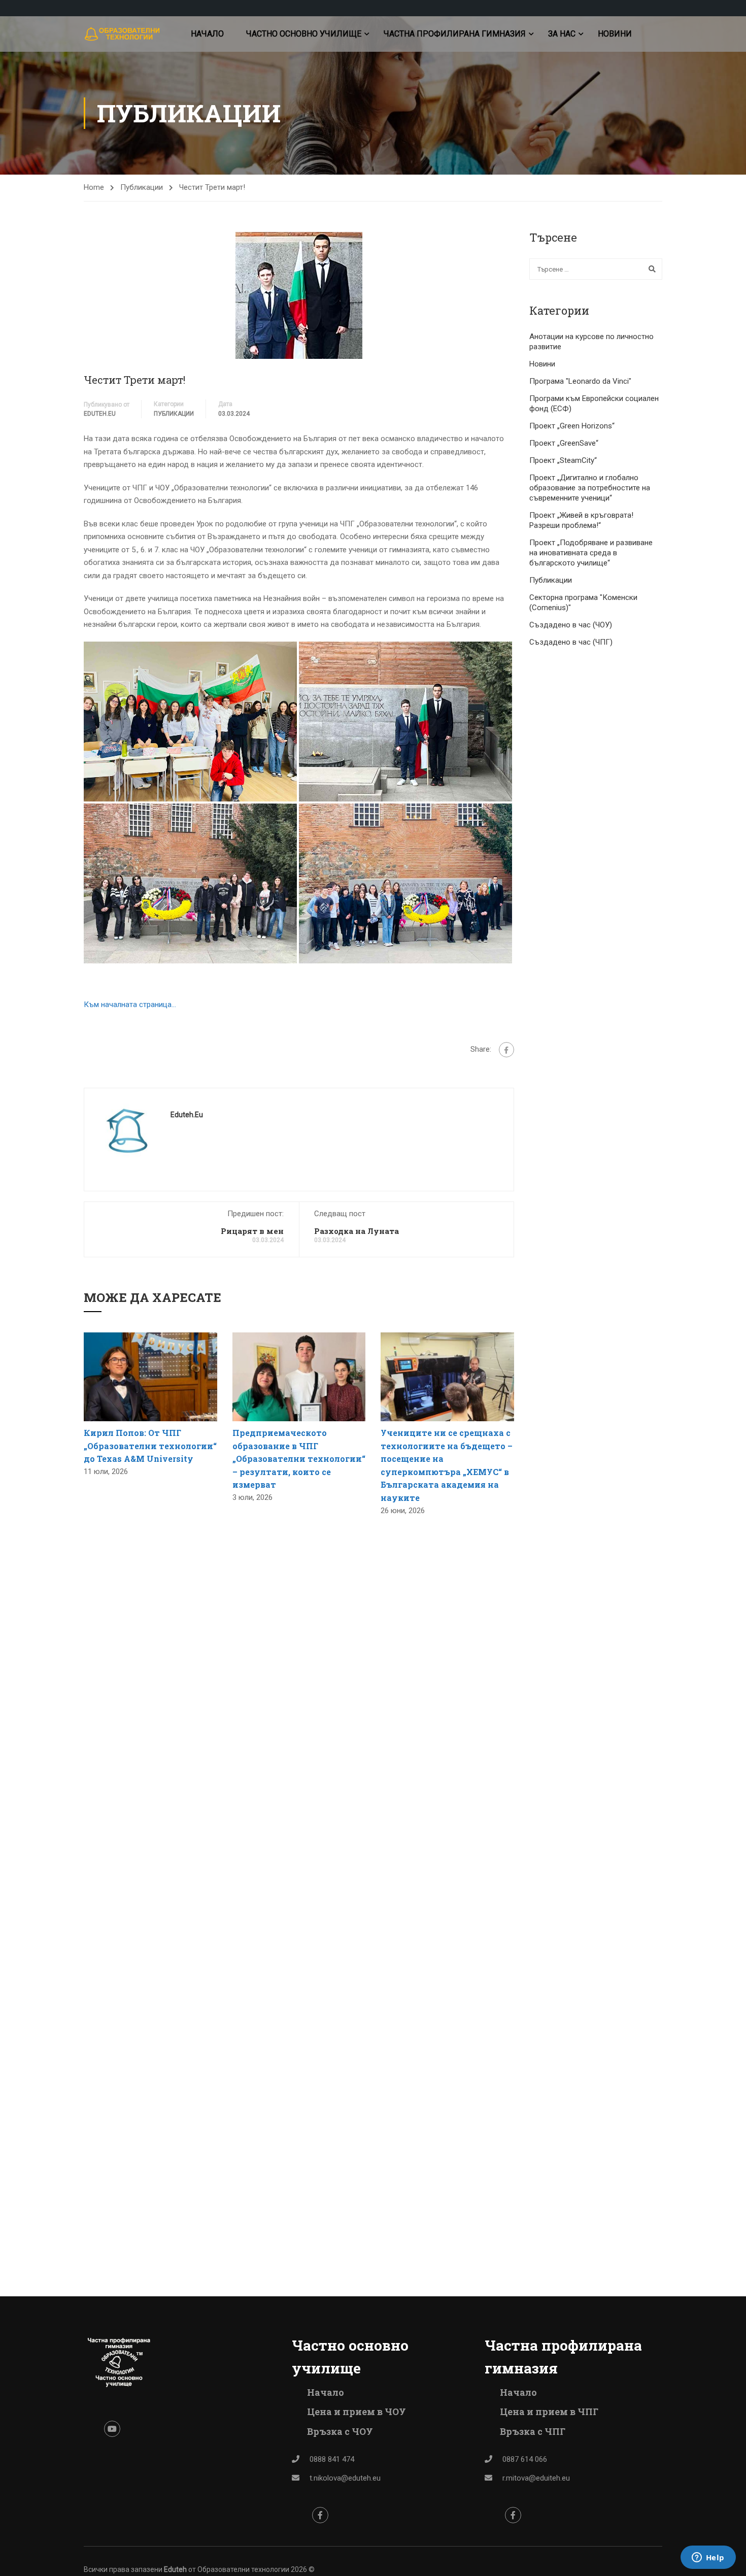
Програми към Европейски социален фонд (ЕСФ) (594, 404)
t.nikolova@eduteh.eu (345, 2478)
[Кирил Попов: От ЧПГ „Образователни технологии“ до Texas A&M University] (150, 1376)
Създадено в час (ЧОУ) (571, 625)
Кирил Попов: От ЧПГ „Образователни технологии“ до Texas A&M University (150, 1446)
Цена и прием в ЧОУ (357, 2412)
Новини (615, 34)
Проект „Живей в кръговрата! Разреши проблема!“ (581, 520)
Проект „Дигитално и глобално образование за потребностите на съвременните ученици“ (590, 488)
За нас (562, 34)
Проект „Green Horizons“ (572, 426)
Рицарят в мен (252, 1231)
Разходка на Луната (357, 1231)
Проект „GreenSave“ (564, 443)
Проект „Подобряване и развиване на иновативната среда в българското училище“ (591, 553)
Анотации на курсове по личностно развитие (591, 342)
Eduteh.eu (100, 414)
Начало (207, 34)
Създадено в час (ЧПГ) (571, 642)
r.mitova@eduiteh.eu (536, 2478)
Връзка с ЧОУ (340, 2431)
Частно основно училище (304, 34)
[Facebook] (506, 1050)
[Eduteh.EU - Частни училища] (123, 34)
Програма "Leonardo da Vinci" (580, 381)
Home (94, 187)
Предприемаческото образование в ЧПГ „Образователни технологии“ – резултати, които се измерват (299, 1459)
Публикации (142, 187)
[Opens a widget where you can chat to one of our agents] (708, 2558)
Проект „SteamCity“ (563, 460)
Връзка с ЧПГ (533, 2431)
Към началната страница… (130, 1005)
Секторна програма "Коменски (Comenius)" (583, 603)
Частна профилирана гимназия (455, 34)
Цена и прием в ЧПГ (549, 2412)
